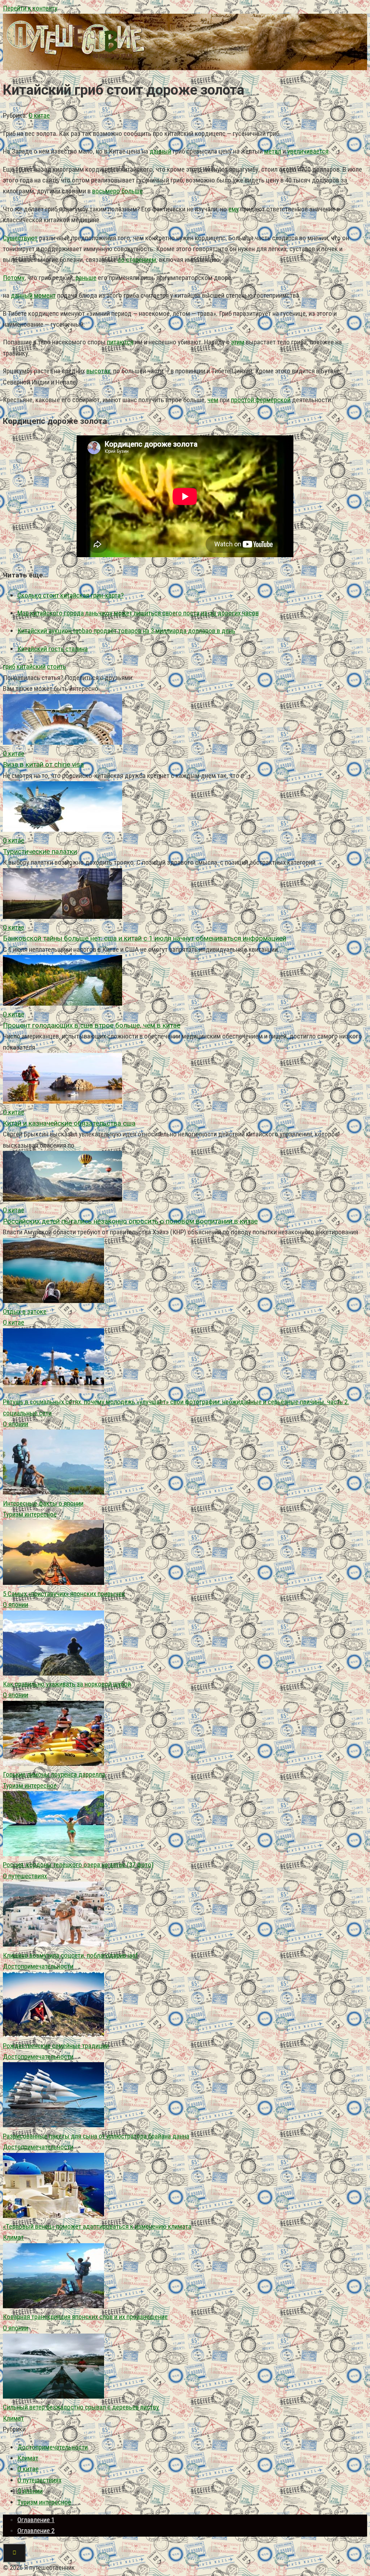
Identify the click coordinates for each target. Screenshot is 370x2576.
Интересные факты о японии (43, 1503)
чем (213, 400)
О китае (39, 115)
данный (160, 151)
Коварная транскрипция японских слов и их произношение (85, 2317)
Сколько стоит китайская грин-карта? (70, 595)
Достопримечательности (38, 1966)
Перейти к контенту (30, 8)
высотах (98, 371)
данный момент (33, 295)
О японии (16, 1424)
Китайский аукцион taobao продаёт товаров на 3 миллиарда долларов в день (126, 631)
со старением (137, 260)
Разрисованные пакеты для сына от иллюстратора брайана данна (96, 2136)
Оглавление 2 (36, 2531)
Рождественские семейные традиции (56, 2046)
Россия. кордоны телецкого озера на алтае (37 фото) (78, 1865)
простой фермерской (261, 400)
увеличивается (308, 151)
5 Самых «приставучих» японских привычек (64, 1594)
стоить (57, 666)
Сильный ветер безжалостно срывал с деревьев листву (81, 2407)
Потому (14, 278)
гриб (9, 666)
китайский (31, 666)
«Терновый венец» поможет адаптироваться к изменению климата (97, 2226)
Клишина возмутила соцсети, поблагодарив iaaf (70, 1955)
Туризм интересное (30, 1514)
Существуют (20, 238)
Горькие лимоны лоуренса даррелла (54, 1774)
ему (234, 209)
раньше (86, 278)
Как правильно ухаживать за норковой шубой (67, 1684)
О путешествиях (25, 1876)
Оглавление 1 (36, 2520)
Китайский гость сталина (53, 649)
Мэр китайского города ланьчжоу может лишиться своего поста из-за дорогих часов (138, 613)
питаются (120, 342)
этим (238, 342)
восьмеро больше (117, 191)
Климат (13, 2237)
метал (273, 151)
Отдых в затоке (25, 1311)
